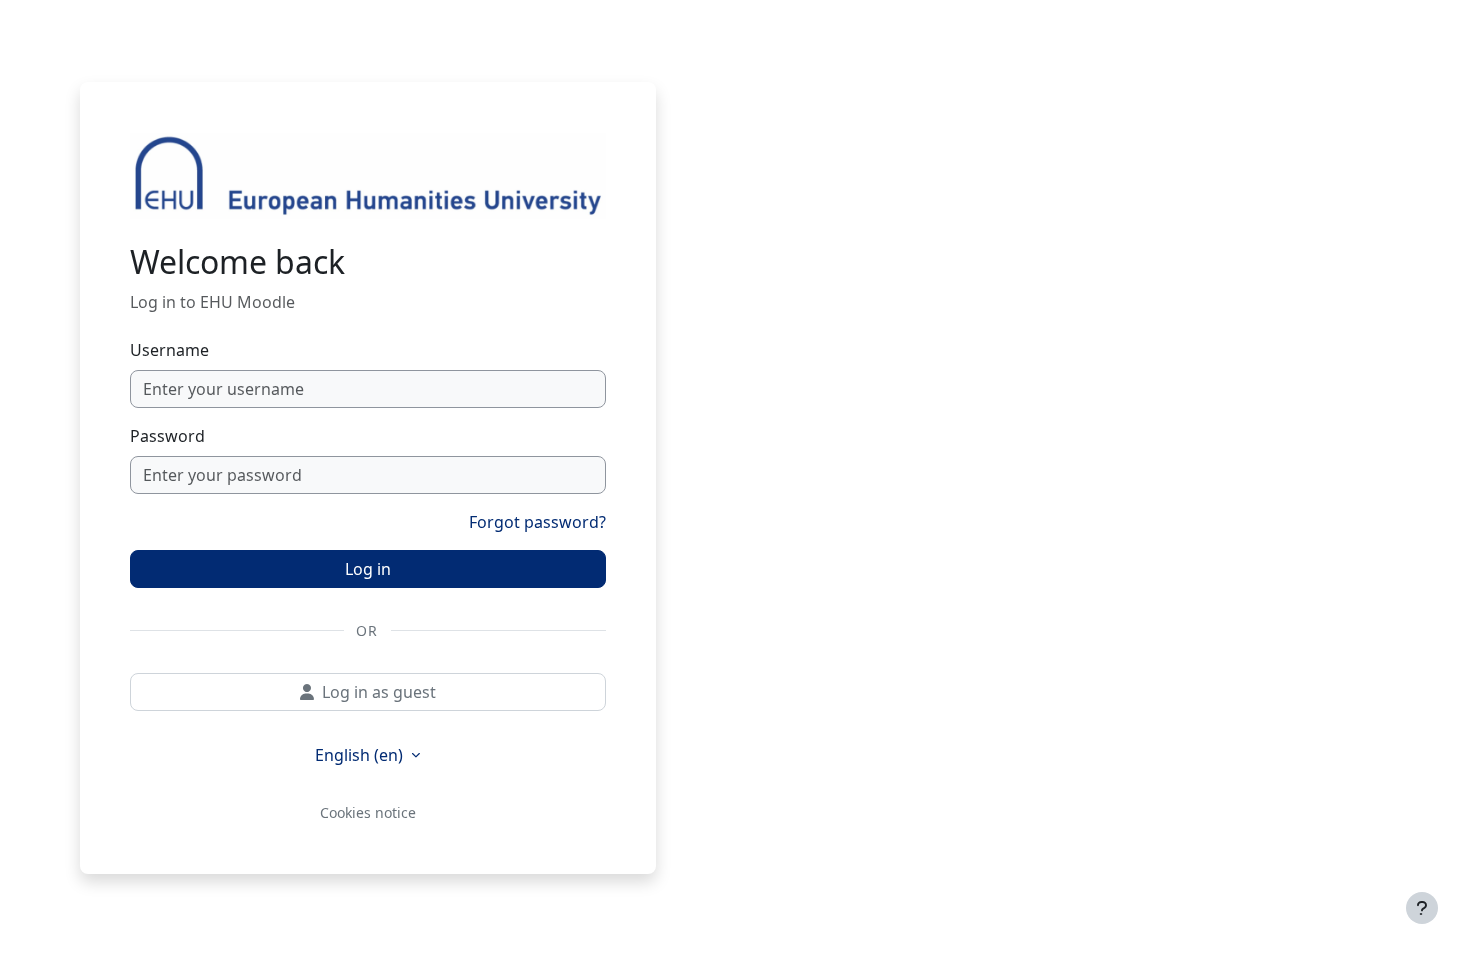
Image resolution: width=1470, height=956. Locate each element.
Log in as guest (379, 692)
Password (167, 436)
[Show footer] (1422, 908)
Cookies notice (368, 812)
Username (169, 350)
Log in (368, 569)
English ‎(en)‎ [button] (361, 755)
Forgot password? (537, 522)
